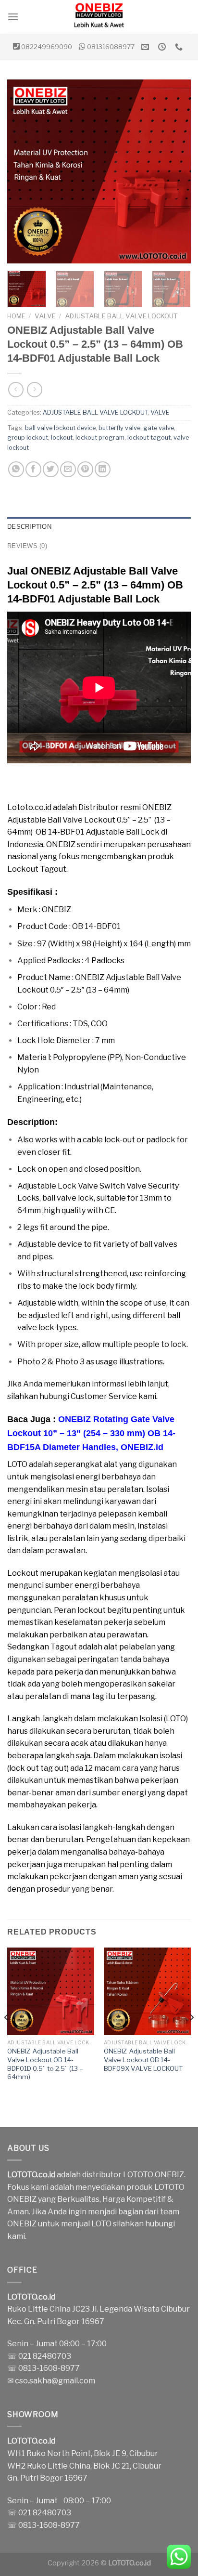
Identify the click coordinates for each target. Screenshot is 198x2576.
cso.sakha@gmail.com (55, 2381)
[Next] (175, 171)
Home (16, 316)
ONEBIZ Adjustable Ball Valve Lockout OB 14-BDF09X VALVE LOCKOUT (143, 2059)
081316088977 (111, 47)
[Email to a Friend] (68, 469)
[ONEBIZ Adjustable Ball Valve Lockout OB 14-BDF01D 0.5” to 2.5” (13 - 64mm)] (51, 1991)
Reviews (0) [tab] (27, 546)
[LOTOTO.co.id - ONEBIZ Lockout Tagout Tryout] (99, 17)
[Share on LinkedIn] (103, 469)
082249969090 (47, 47)
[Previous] (23, 171)
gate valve (159, 428)
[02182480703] (180, 47)
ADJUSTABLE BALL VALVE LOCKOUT (121, 316)
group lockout (28, 438)
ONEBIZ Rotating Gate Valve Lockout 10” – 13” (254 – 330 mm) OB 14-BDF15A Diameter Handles (91, 1433)
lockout (62, 438)
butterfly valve (119, 428)
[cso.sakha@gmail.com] (146, 47)
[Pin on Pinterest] (85, 469)
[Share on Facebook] (33, 469)
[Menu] (13, 17)
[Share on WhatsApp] (16, 469)
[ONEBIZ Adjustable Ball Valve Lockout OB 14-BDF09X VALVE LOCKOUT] (147, 1991)
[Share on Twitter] (51, 469)
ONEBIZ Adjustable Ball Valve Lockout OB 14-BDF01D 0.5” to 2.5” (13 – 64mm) (45, 2064)
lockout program (100, 438)
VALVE (45, 316)
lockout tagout (149, 438)
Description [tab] (29, 527)
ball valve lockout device (60, 428)
